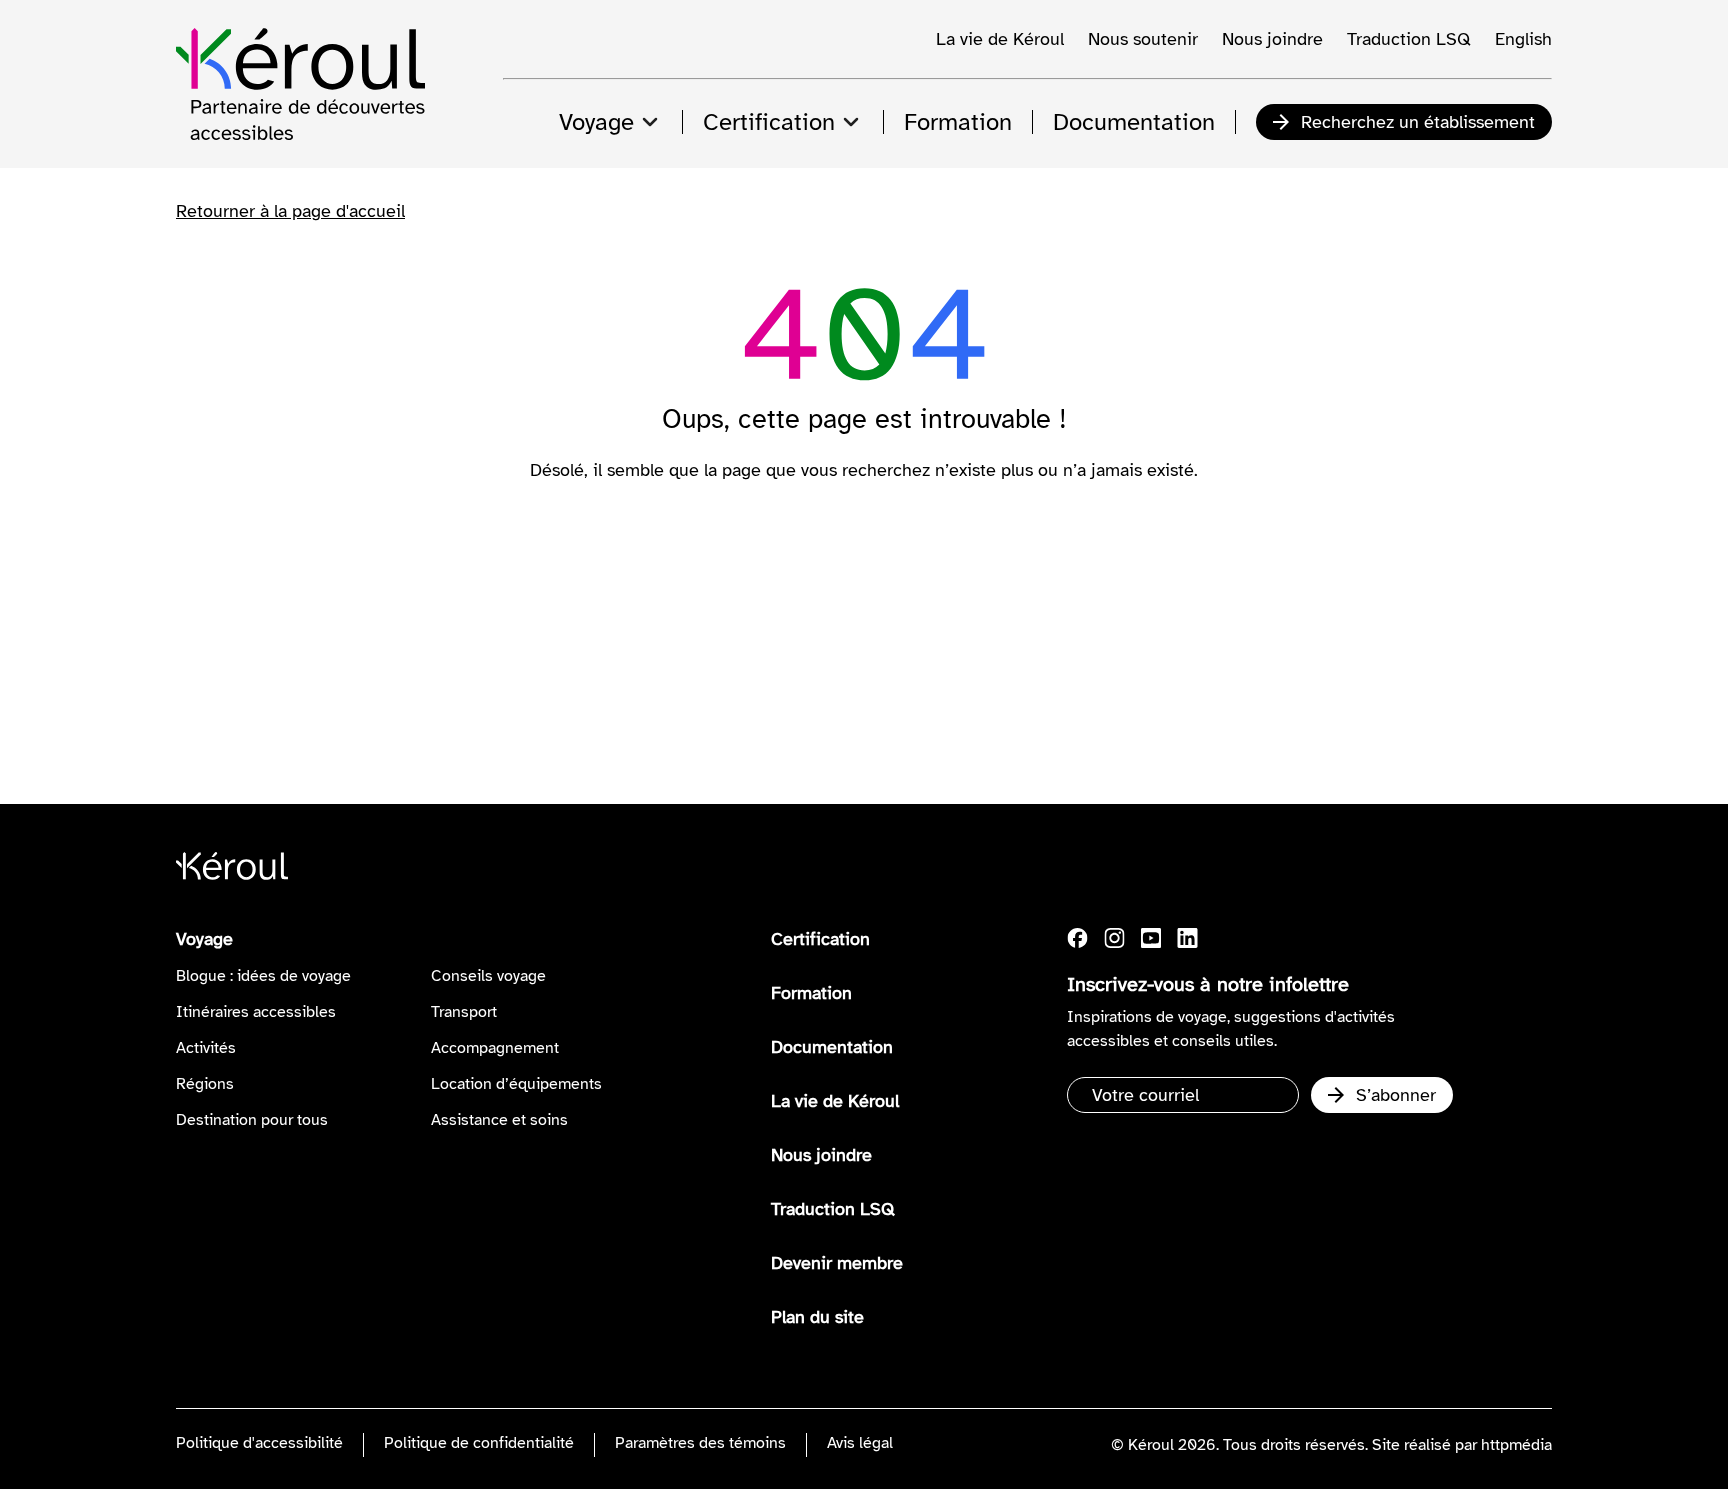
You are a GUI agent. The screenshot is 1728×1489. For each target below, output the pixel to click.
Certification (820, 939)
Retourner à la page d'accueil (290, 211)
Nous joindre (1272, 39)
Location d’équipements (516, 1084)
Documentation (832, 1047)
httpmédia (1516, 1445)
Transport (464, 1012)
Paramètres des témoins (700, 1443)
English (1523, 39)
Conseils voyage (488, 976)
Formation (811, 993)
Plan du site (817, 1317)
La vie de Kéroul (1000, 39)
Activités (206, 1048)
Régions (205, 1084)
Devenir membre (837, 1263)
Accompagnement (495, 1048)
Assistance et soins (499, 1120)
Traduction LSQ (1409, 39)
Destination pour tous (252, 1120)
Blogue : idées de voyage (263, 976)
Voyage (204, 939)
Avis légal (860, 1443)
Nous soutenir (1143, 39)
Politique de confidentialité (479, 1443)
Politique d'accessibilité (259, 1443)
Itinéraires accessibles (256, 1012)
